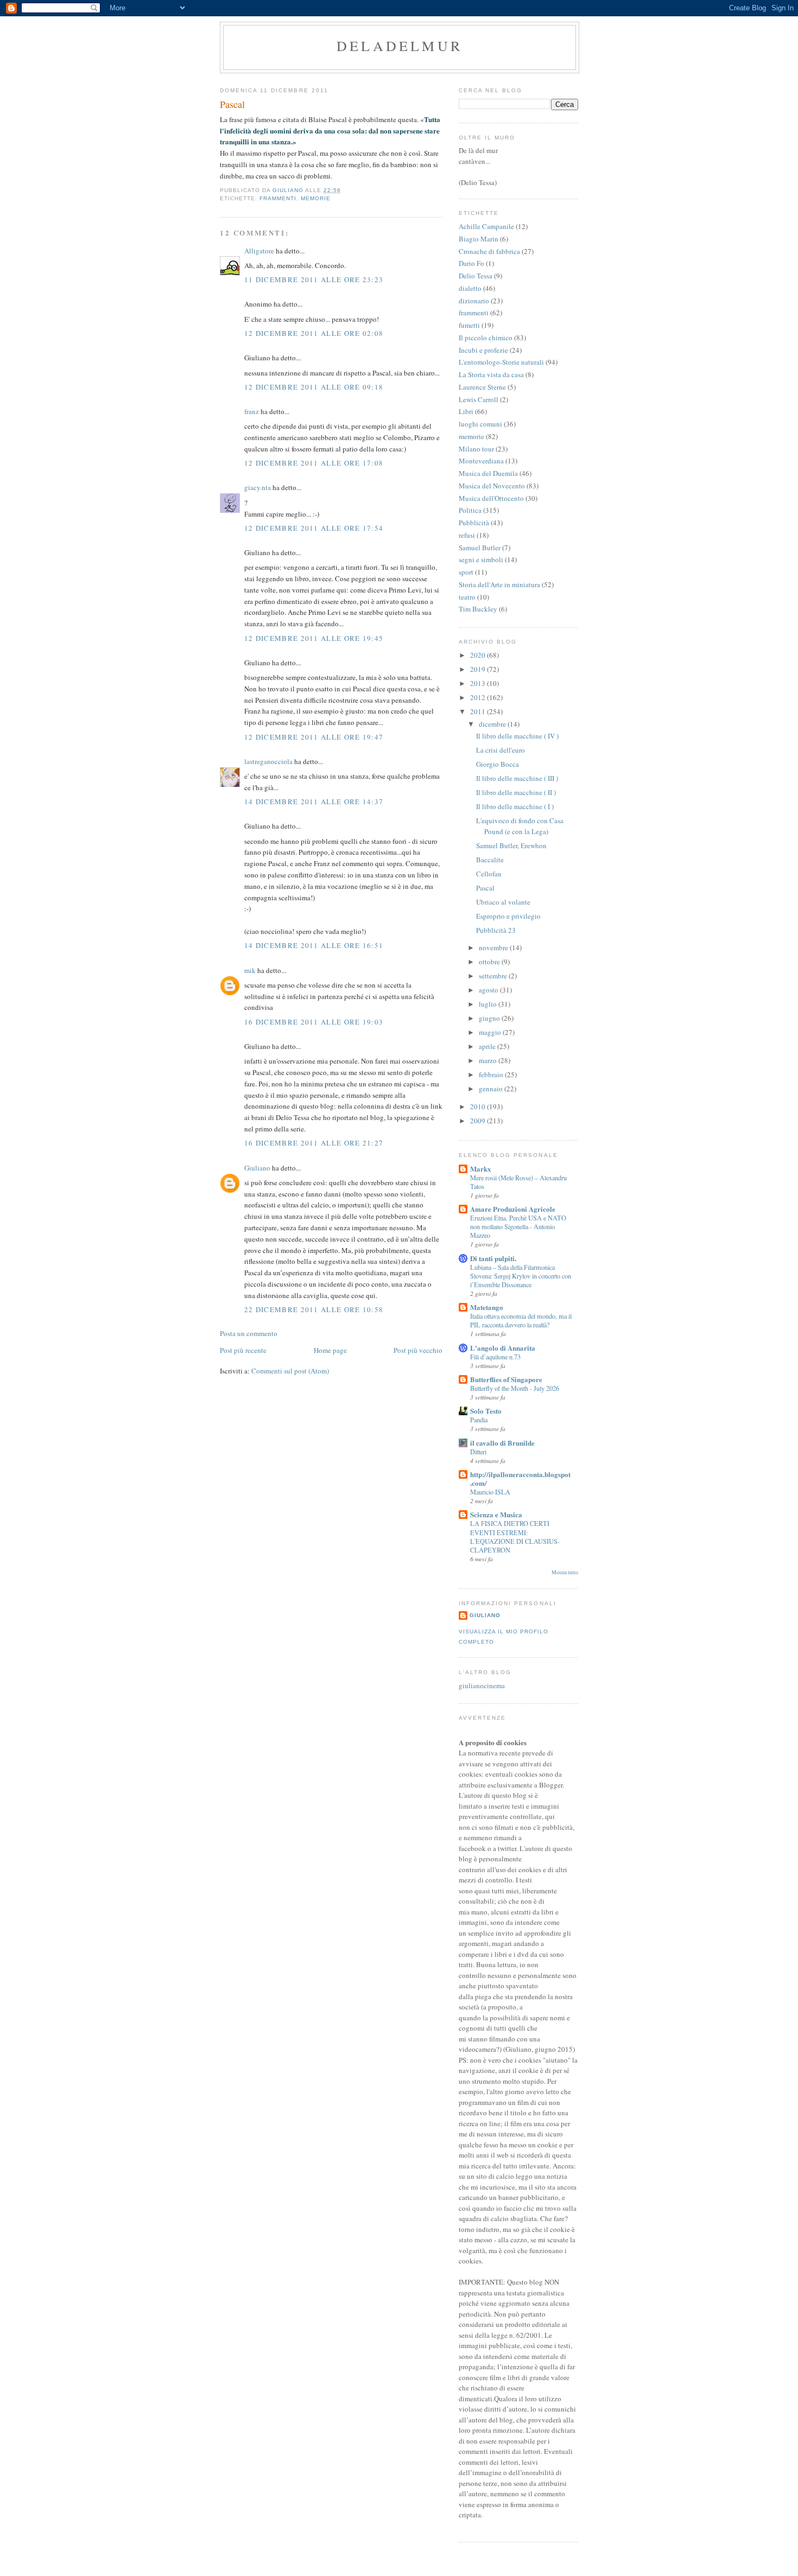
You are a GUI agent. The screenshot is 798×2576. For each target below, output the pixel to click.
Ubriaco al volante (503, 902)
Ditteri (478, 1452)
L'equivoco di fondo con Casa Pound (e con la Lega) (520, 826)
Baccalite (490, 860)
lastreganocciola (268, 761)
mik (250, 970)
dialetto (470, 288)
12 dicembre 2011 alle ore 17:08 (314, 463)
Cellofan (489, 874)
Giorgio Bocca (498, 764)
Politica (470, 510)
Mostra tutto (565, 1572)
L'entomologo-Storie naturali (501, 362)
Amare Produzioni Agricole (513, 1209)
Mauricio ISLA (490, 1492)
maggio (491, 1032)
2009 (479, 1121)
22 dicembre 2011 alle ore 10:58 (314, 1309)
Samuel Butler (480, 548)
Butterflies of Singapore (506, 1379)
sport (466, 572)
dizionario (474, 301)
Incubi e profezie (483, 350)
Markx (481, 1169)
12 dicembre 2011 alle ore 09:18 (314, 387)
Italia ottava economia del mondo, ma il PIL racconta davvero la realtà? (521, 1320)
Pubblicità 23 (496, 930)
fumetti (469, 325)
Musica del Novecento (492, 486)
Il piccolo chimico (486, 338)
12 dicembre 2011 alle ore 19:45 (314, 638)
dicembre (493, 724)
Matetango (487, 1307)
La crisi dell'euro (501, 750)
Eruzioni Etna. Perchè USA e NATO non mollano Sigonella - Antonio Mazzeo (518, 1226)
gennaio (492, 1089)
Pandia (479, 1420)
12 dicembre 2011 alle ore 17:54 (314, 528)
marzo (489, 1060)
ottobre (490, 962)
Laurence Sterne (482, 387)
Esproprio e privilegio (508, 916)
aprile (488, 1046)
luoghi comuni (480, 424)
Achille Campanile (486, 226)
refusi (467, 535)
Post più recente (243, 1350)
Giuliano (257, 1168)
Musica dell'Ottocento (491, 498)
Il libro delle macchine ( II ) (516, 792)
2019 (479, 669)
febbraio (492, 1074)
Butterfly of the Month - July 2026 (515, 1388)
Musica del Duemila (488, 473)
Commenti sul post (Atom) (290, 1371)
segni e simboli (481, 559)
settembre (494, 976)
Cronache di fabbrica (489, 251)
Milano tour (476, 449)
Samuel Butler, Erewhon (511, 845)
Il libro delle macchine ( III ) (517, 778)
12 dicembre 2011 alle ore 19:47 (314, 737)
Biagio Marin (479, 239)
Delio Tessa (476, 276)
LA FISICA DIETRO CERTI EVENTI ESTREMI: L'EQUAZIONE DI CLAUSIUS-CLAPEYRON (515, 1536)
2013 (479, 683)
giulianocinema (482, 1685)
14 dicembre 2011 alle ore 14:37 (314, 802)
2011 (479, 711)
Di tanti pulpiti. (493, 1258)
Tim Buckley (478, 609)
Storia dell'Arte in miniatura (499, 584)
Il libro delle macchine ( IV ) (517, 736)
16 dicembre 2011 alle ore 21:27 (314, 1143)
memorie (316, 198)
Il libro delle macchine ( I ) (515, 806)
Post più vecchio (418, 1350)
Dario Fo (471, 263)
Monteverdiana (481, 461)
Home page (330, 1350)
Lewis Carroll (479, 399)
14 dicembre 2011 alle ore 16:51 (314, 945)
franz (252, 411)
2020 (479, 655)
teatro (467, 597)
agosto (489, 990)
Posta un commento (249, 1333)
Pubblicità (474, 523)
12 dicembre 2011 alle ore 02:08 (314, 333)
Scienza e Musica (496, 1514)
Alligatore (259, 251)
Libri (466, 411)
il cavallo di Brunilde (502, 1443)
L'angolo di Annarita (503, 1348)
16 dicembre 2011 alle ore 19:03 (314, 1022)
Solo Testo (486, 1411)
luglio (489, 1004)
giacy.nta (258, 487)
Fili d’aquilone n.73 (495, 1357)
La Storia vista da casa (491, 374)
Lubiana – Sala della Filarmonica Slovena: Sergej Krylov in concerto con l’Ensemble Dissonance (521, 1276)
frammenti (278, 198)
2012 (479, 697)
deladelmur (400, 46)
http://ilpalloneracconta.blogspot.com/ (520, 1478)
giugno (490, 1018)
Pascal (485, 888)
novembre (494, 947)
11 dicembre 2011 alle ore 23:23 (314, 279)
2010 (479, 1106)
